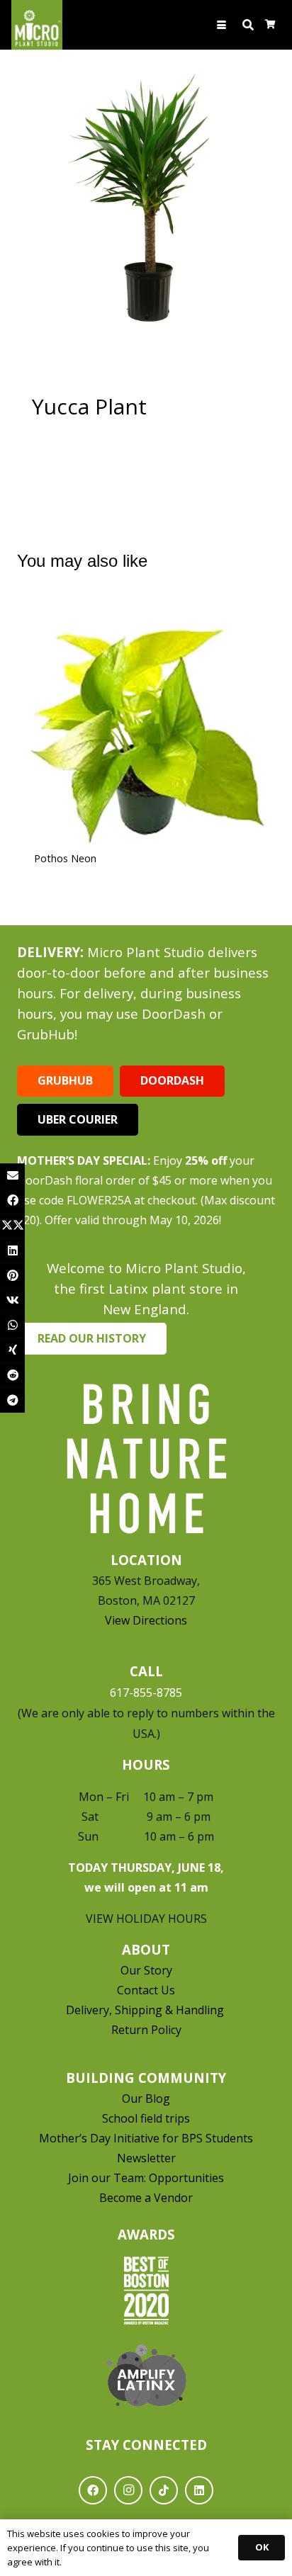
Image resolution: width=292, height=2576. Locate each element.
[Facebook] (93, 2490)
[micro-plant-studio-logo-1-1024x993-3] (37, 25)
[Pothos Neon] (146, 723)
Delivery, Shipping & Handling (146, 2010)
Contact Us (146, 1990)
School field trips (146, 2118)
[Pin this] (12, 1276)
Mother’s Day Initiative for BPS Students (146, 2138)
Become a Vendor (146, 2198)
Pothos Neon (65, 858)
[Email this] (12, 1176)
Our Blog (146, 2098)
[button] (222, 25)
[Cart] (270, 25)
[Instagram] (128, 2490)
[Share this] (12, 1201)
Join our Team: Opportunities (146, 2178)
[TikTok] (164, 2490)
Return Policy (146, 2030)
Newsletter (146, 2158)
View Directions (146, 1620)
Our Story (146, 1970)
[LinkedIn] (199, 2490)
